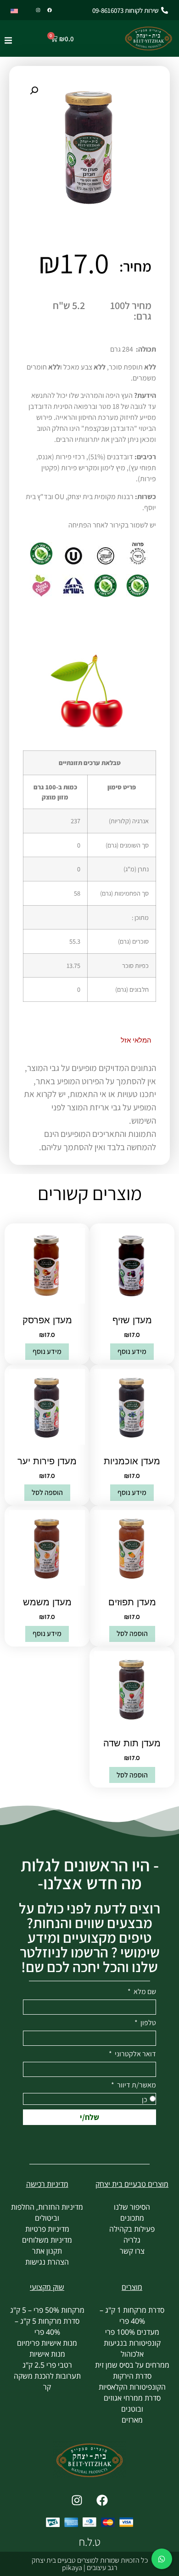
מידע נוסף (132, 1351)
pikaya (72, 2568)
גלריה (132, 2240)
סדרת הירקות (132, 2376)
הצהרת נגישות (47, 2262)
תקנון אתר (47, 2251)
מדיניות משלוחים (47, 2240)
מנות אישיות (47, 2354)
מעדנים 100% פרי (132, 2332)
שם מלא (144, 1992)
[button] (8, 41)
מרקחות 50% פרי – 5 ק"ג (47, 2310)
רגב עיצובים (101, 2568)
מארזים (132, 2420)
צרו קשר (132, 2251)
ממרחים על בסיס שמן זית (132, 2365)
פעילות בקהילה (132, 2229)
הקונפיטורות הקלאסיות (132, 2387)
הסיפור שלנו (132, 2207)
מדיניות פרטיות (47, 2229)
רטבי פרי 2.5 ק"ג (47, 2365)
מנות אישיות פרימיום (47, 2343)
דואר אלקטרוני (135, 2054)
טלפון (148, 2023)
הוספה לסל (47, 1492)
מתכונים (132, 2218)
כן (145, 2100)
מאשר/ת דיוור (136, 2086)
